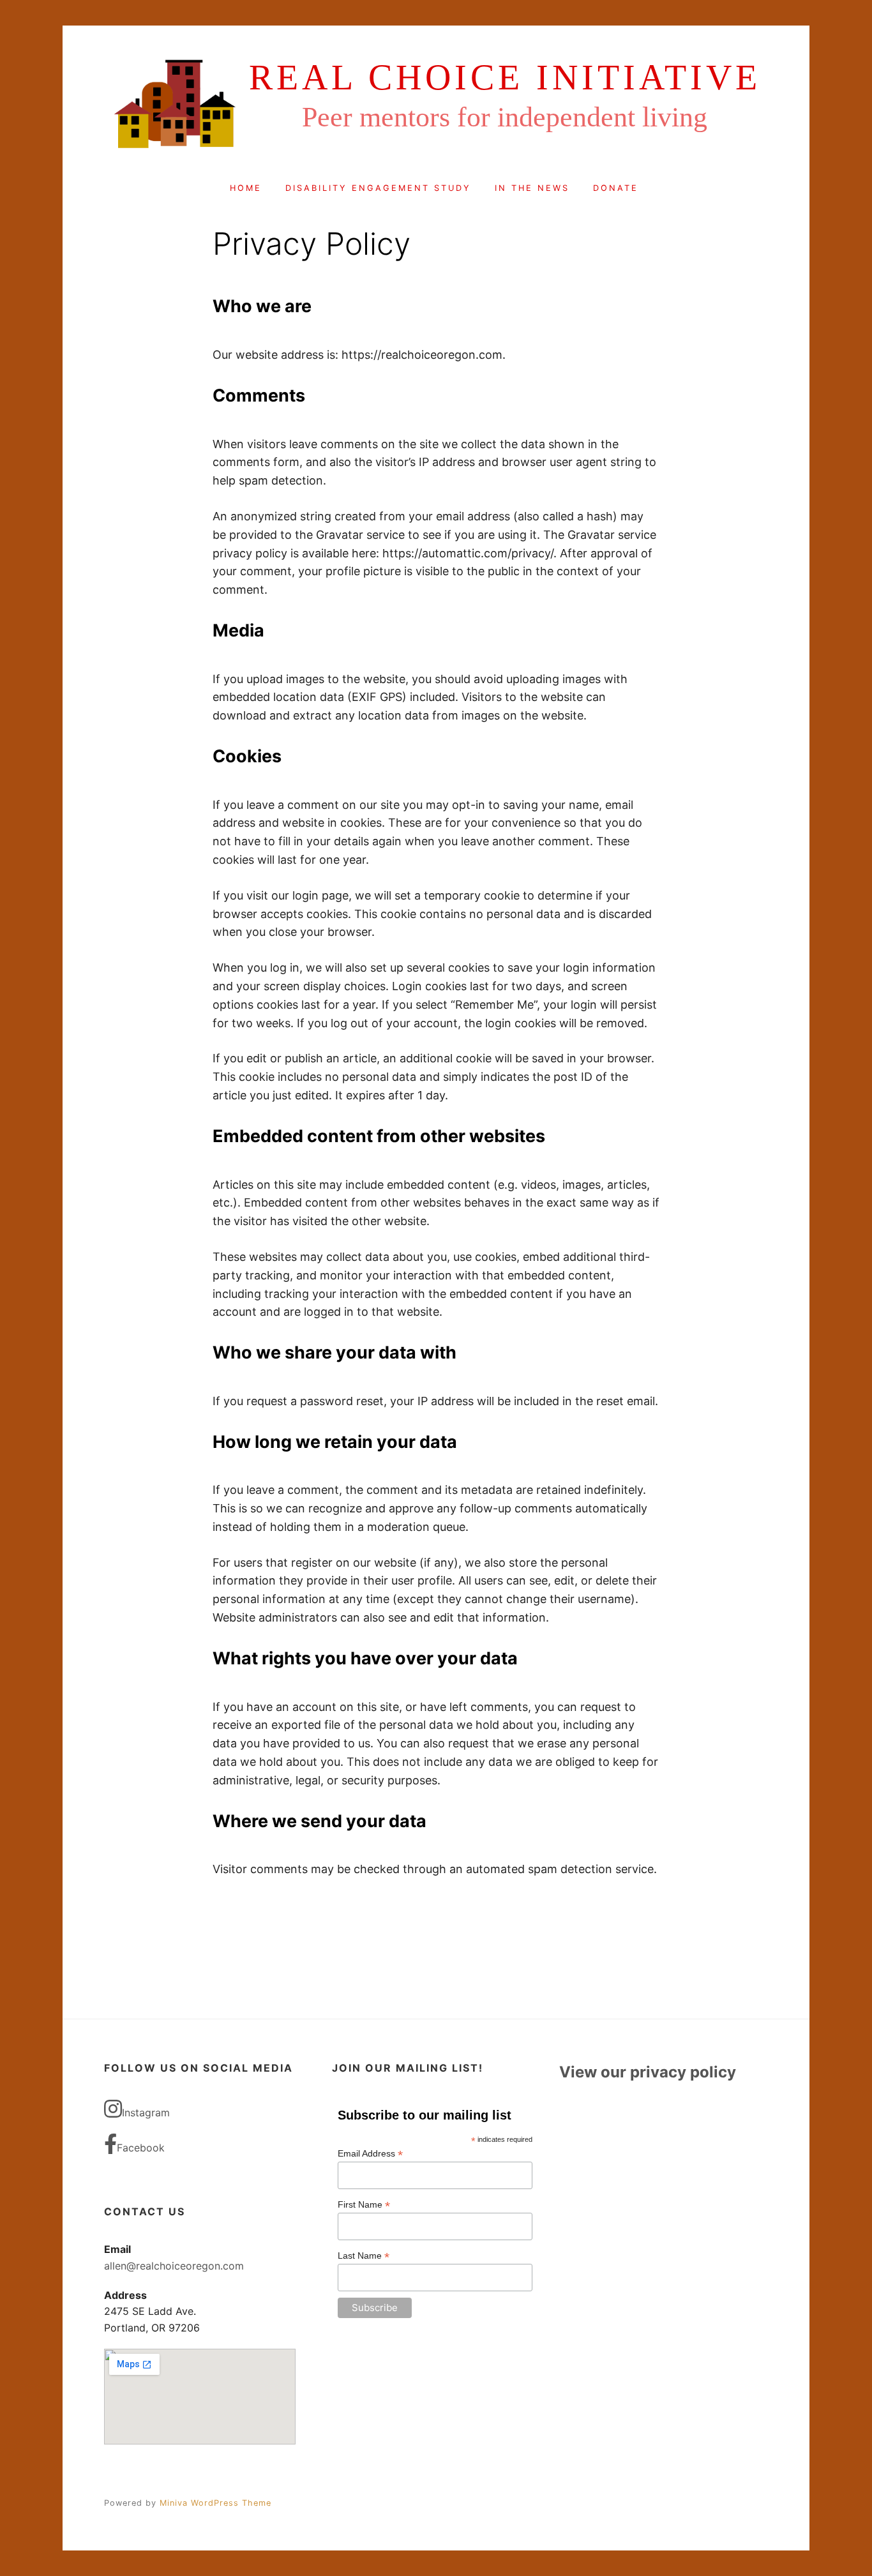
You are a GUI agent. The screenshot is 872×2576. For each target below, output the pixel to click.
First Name (364, 2205)
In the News (532, 188)
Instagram (146, 2113)
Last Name (364, 2256)
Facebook (141, 2148)
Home (246, 188)
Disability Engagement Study (378, 188)
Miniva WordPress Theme (215, 2503)
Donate (616, 188)
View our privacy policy (648, 2072)
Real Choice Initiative (505, 77)
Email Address (370, 2154)
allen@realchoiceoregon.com (174, 2266)
